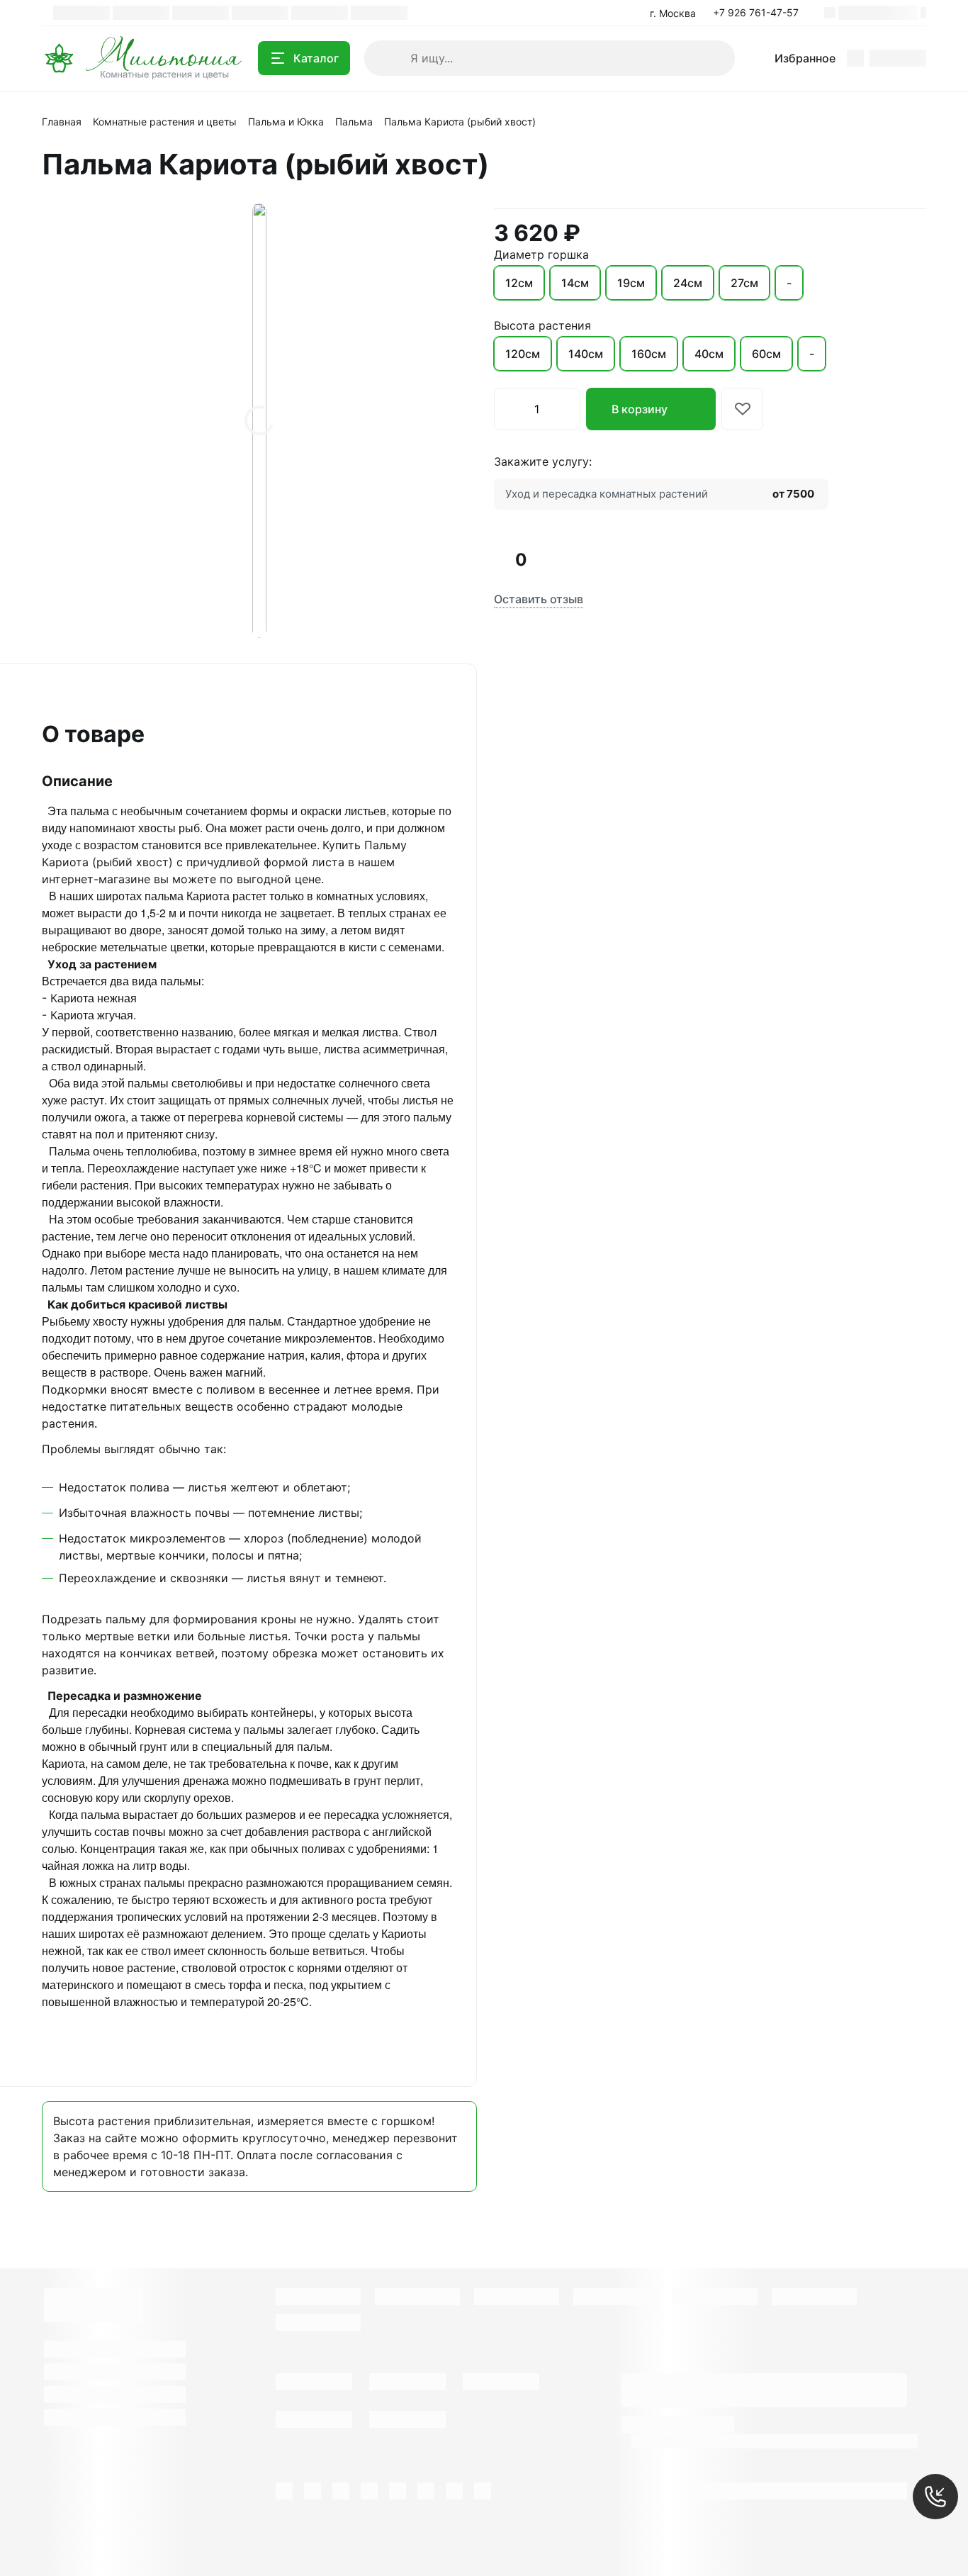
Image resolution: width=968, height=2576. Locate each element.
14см (575, 283)
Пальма (354, 122)
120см (523, 354)
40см (709, 354)
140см (586, 354)
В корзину (640, 409)
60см (766, 354)
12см (519, 283)
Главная (62, 122)
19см (631, 283)
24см (688, 283)
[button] (760, 13)
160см (649, 354)
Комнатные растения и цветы (165, 122)
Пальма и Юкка (286, 122)
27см (744, 283)
